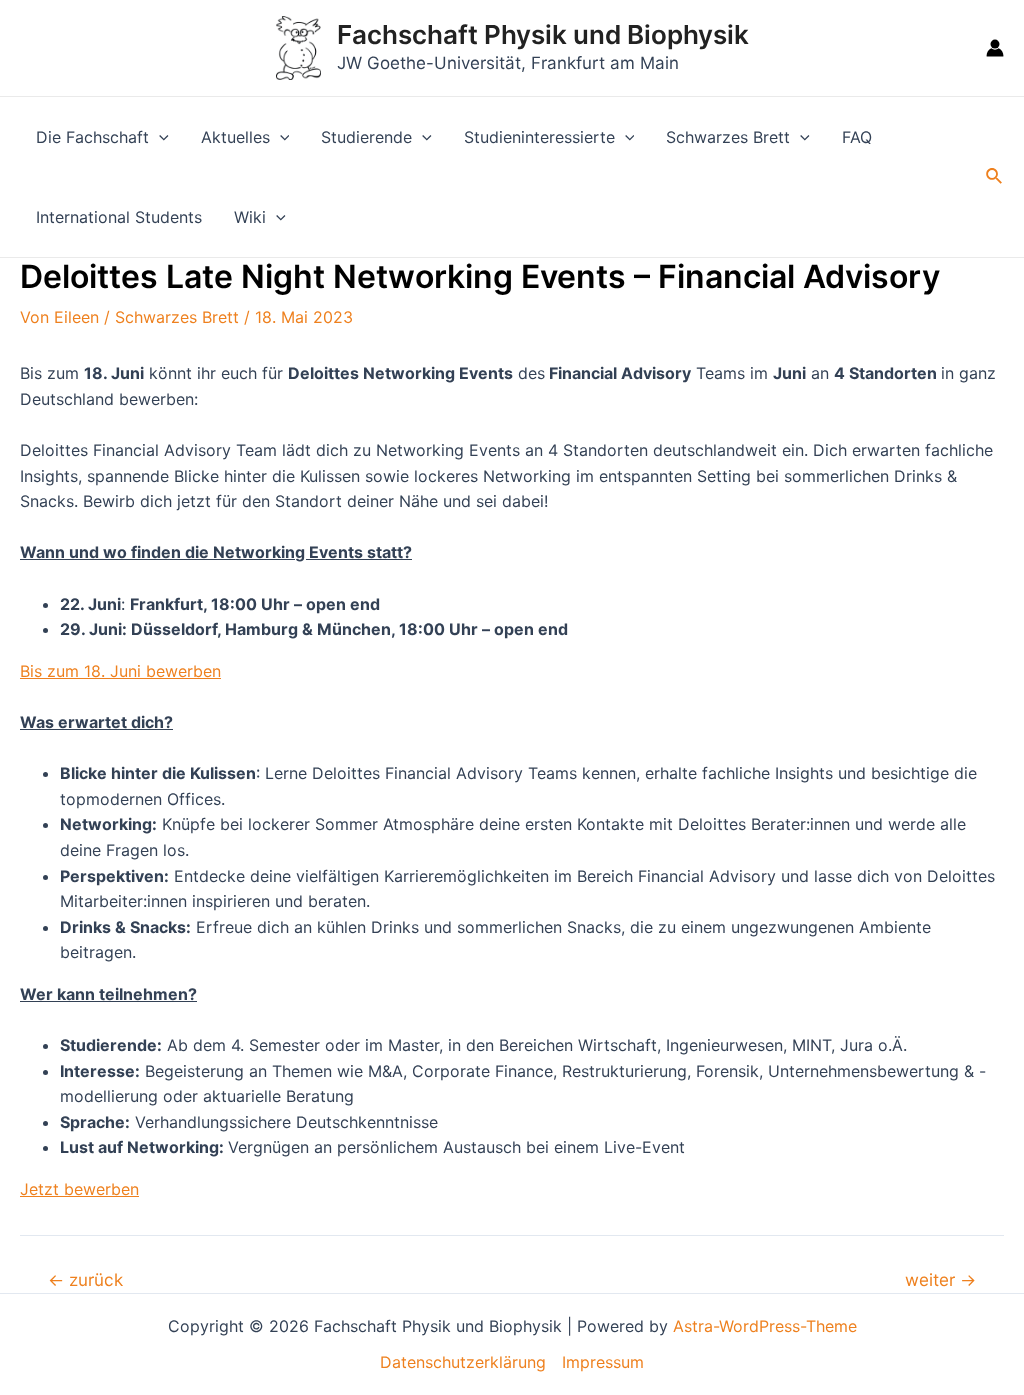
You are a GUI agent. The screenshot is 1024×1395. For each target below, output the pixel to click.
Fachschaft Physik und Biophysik (543, 34)
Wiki (250, 217)
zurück (85, 1279)
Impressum (603, 1362)
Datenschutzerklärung (463, 1362)
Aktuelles (235, 137)
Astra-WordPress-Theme (765, 1326)
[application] (159, 137)
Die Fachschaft (92, 137)
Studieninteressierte (539, 137)
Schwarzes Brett (728, 137)
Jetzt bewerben (79, 1189)
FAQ (857, 137)
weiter (940, 1279)
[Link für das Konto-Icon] (995, 48)
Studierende (366, 137)
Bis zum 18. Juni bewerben (120, 671)
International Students (119, 217)
